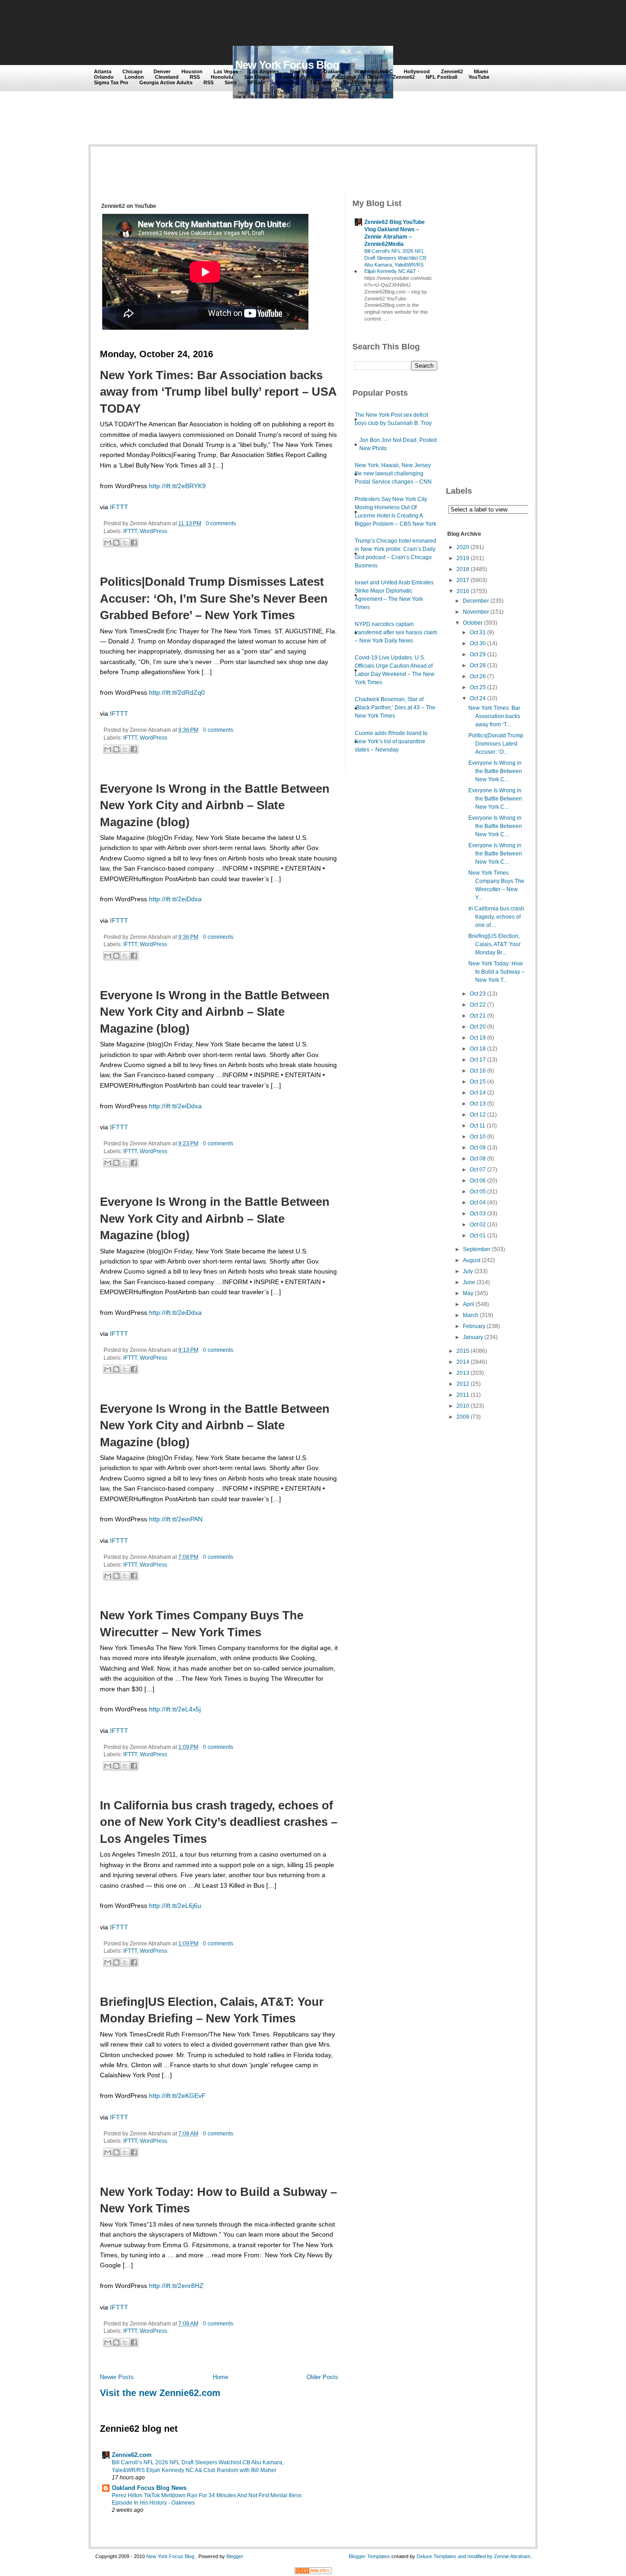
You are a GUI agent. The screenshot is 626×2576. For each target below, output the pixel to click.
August (472, 1260)
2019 (463, 558)
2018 (463, 569)
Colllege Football (301, 77)
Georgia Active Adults (166, 82)
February (474, 1326)
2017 (463, 580)
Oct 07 (478, 1170)
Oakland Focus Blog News (149, 2488)
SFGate (256, 82)
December (476, 601)
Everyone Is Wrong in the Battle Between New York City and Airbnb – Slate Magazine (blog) (215, 805)
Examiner (288, 82)
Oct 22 (478, 1005)
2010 (463, 1406)
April (469, 1304)
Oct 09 (478, 1148)
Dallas (374, 77)
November (476, 612)
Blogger (235, 2556)
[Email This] (108, 543)
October (473, 623)
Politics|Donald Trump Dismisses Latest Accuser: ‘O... (496, 744)
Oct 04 (478, 1203)
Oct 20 (478, 1027)
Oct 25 (478, 687)
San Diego (257, 77)
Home (220, 2377)
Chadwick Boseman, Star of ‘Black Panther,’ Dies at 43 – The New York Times (395, 708)
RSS (195, 77)
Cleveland (167, 77)
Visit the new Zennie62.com (160, 2393)
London (134, 77)
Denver (162, 71)
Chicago (132, 71)
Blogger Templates (369, 2556)
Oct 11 (478, 1126)
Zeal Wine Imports (365, 82)
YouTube (479, 77)
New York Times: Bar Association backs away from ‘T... (494, 716)
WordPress (154, 531)
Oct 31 (478, 632)
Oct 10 (478, 1137)
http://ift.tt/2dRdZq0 (177, 692)
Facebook (344, 77)
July (468, 1271)
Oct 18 (478, 1049)
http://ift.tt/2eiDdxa (175, 899)
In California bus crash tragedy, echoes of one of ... (496, 917)
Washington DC (374, 71)
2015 (463, 1351)
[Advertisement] (262, 24)
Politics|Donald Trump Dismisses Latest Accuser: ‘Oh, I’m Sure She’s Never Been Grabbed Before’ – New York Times (214, 598)
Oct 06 (478, 1181)
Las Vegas (226, 71)
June (469, 1282)
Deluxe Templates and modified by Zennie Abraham (473, 2556)
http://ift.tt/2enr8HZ (176, 2286)
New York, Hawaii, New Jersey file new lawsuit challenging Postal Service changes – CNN (393, 474)
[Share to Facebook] (134, 543)
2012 (463, 1384)
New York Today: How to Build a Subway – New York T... (497, 972)
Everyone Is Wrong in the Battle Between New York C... (495, 771)
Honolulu (222, 77)
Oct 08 (478, 1159)
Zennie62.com (132, 2455)
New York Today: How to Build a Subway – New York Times (218, 2200)
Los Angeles (264, 71)
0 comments (221, 523)
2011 (463, 1395)
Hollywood (417, 71)
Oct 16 (478, 1071)
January (473, 1337)
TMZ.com (321, 82)
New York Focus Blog (287, 65)
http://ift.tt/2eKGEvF (177, 2096)
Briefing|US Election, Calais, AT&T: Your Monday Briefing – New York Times (212, 2010)
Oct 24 (478, 698)
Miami (481, 71)
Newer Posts (117, 2377)
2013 (463, 1373)
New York (301, 71)
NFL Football (442, 77)
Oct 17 (478, 1060)
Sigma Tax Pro (111, 82)
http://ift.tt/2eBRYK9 (177, 486)
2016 (463, 591)
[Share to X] (125, 543)
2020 (463, 547)
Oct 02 (478, 1225)
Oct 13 (478, 1104)
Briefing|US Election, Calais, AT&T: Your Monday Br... (494, 944)
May (468, 1293)
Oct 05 (478, 1192)
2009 (463, 1417)
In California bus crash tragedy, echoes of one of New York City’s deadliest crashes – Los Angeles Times (219, 1822)
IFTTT (119, 507)
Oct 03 (478, 1214)
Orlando (104, 77)
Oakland (334, 71)
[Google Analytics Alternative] (313, 2572)
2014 (463, 1362)
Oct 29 (478, 654)
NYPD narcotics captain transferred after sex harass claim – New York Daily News (396, 632)
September (477, 1249)
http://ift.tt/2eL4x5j (175, 1709)
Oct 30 (478, 643)
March (471, 1315)
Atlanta (103, 71)
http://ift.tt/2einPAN (176, 1519)
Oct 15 (478, 1082)
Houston (192, 71)
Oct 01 (478, 1236)
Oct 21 (478, 1016)
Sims (231, 82)
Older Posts (322, 2377)
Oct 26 (478, 676)
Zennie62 (452, 71)
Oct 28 (478, 665)
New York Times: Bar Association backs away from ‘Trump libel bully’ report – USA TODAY (218, 392)
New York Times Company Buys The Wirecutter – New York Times (202, 1623)
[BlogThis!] (116, 543)
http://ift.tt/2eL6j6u (175, 1906)
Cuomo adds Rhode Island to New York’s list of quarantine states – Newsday (391, 741)
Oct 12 (478, 1115)
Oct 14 (478, 1093)
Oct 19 (478, 1038)
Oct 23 (478, 994)
